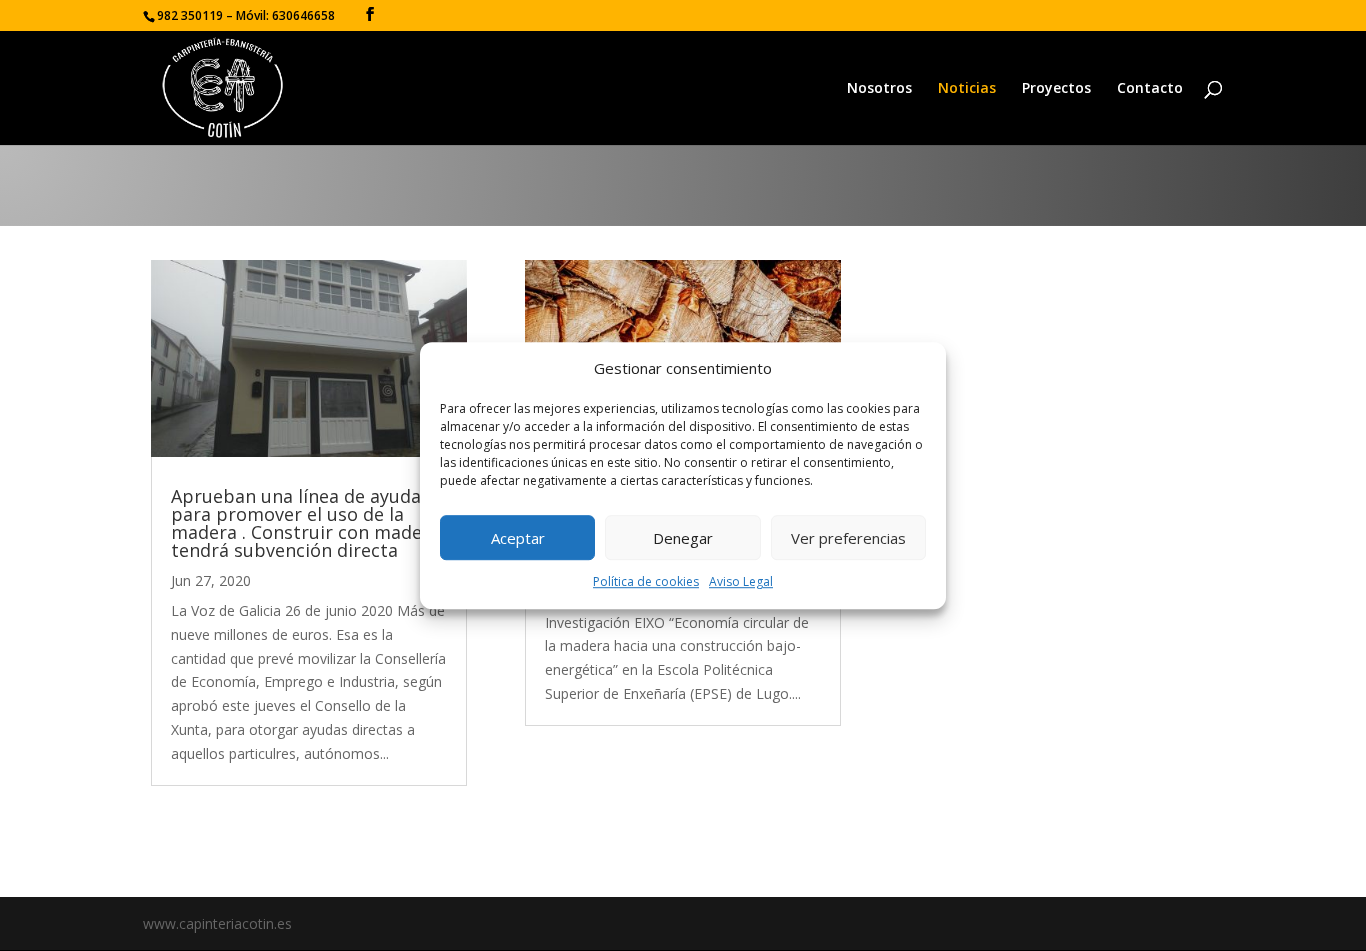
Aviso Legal (741, 582)
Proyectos (1056, 89)
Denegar (683, 538)
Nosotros (879, 89)
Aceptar (518, 538)
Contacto (1150, 89)
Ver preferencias (848, 538)
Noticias (967, 89)
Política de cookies (646, 582)
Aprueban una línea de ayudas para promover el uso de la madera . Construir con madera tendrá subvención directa (305, 523)
